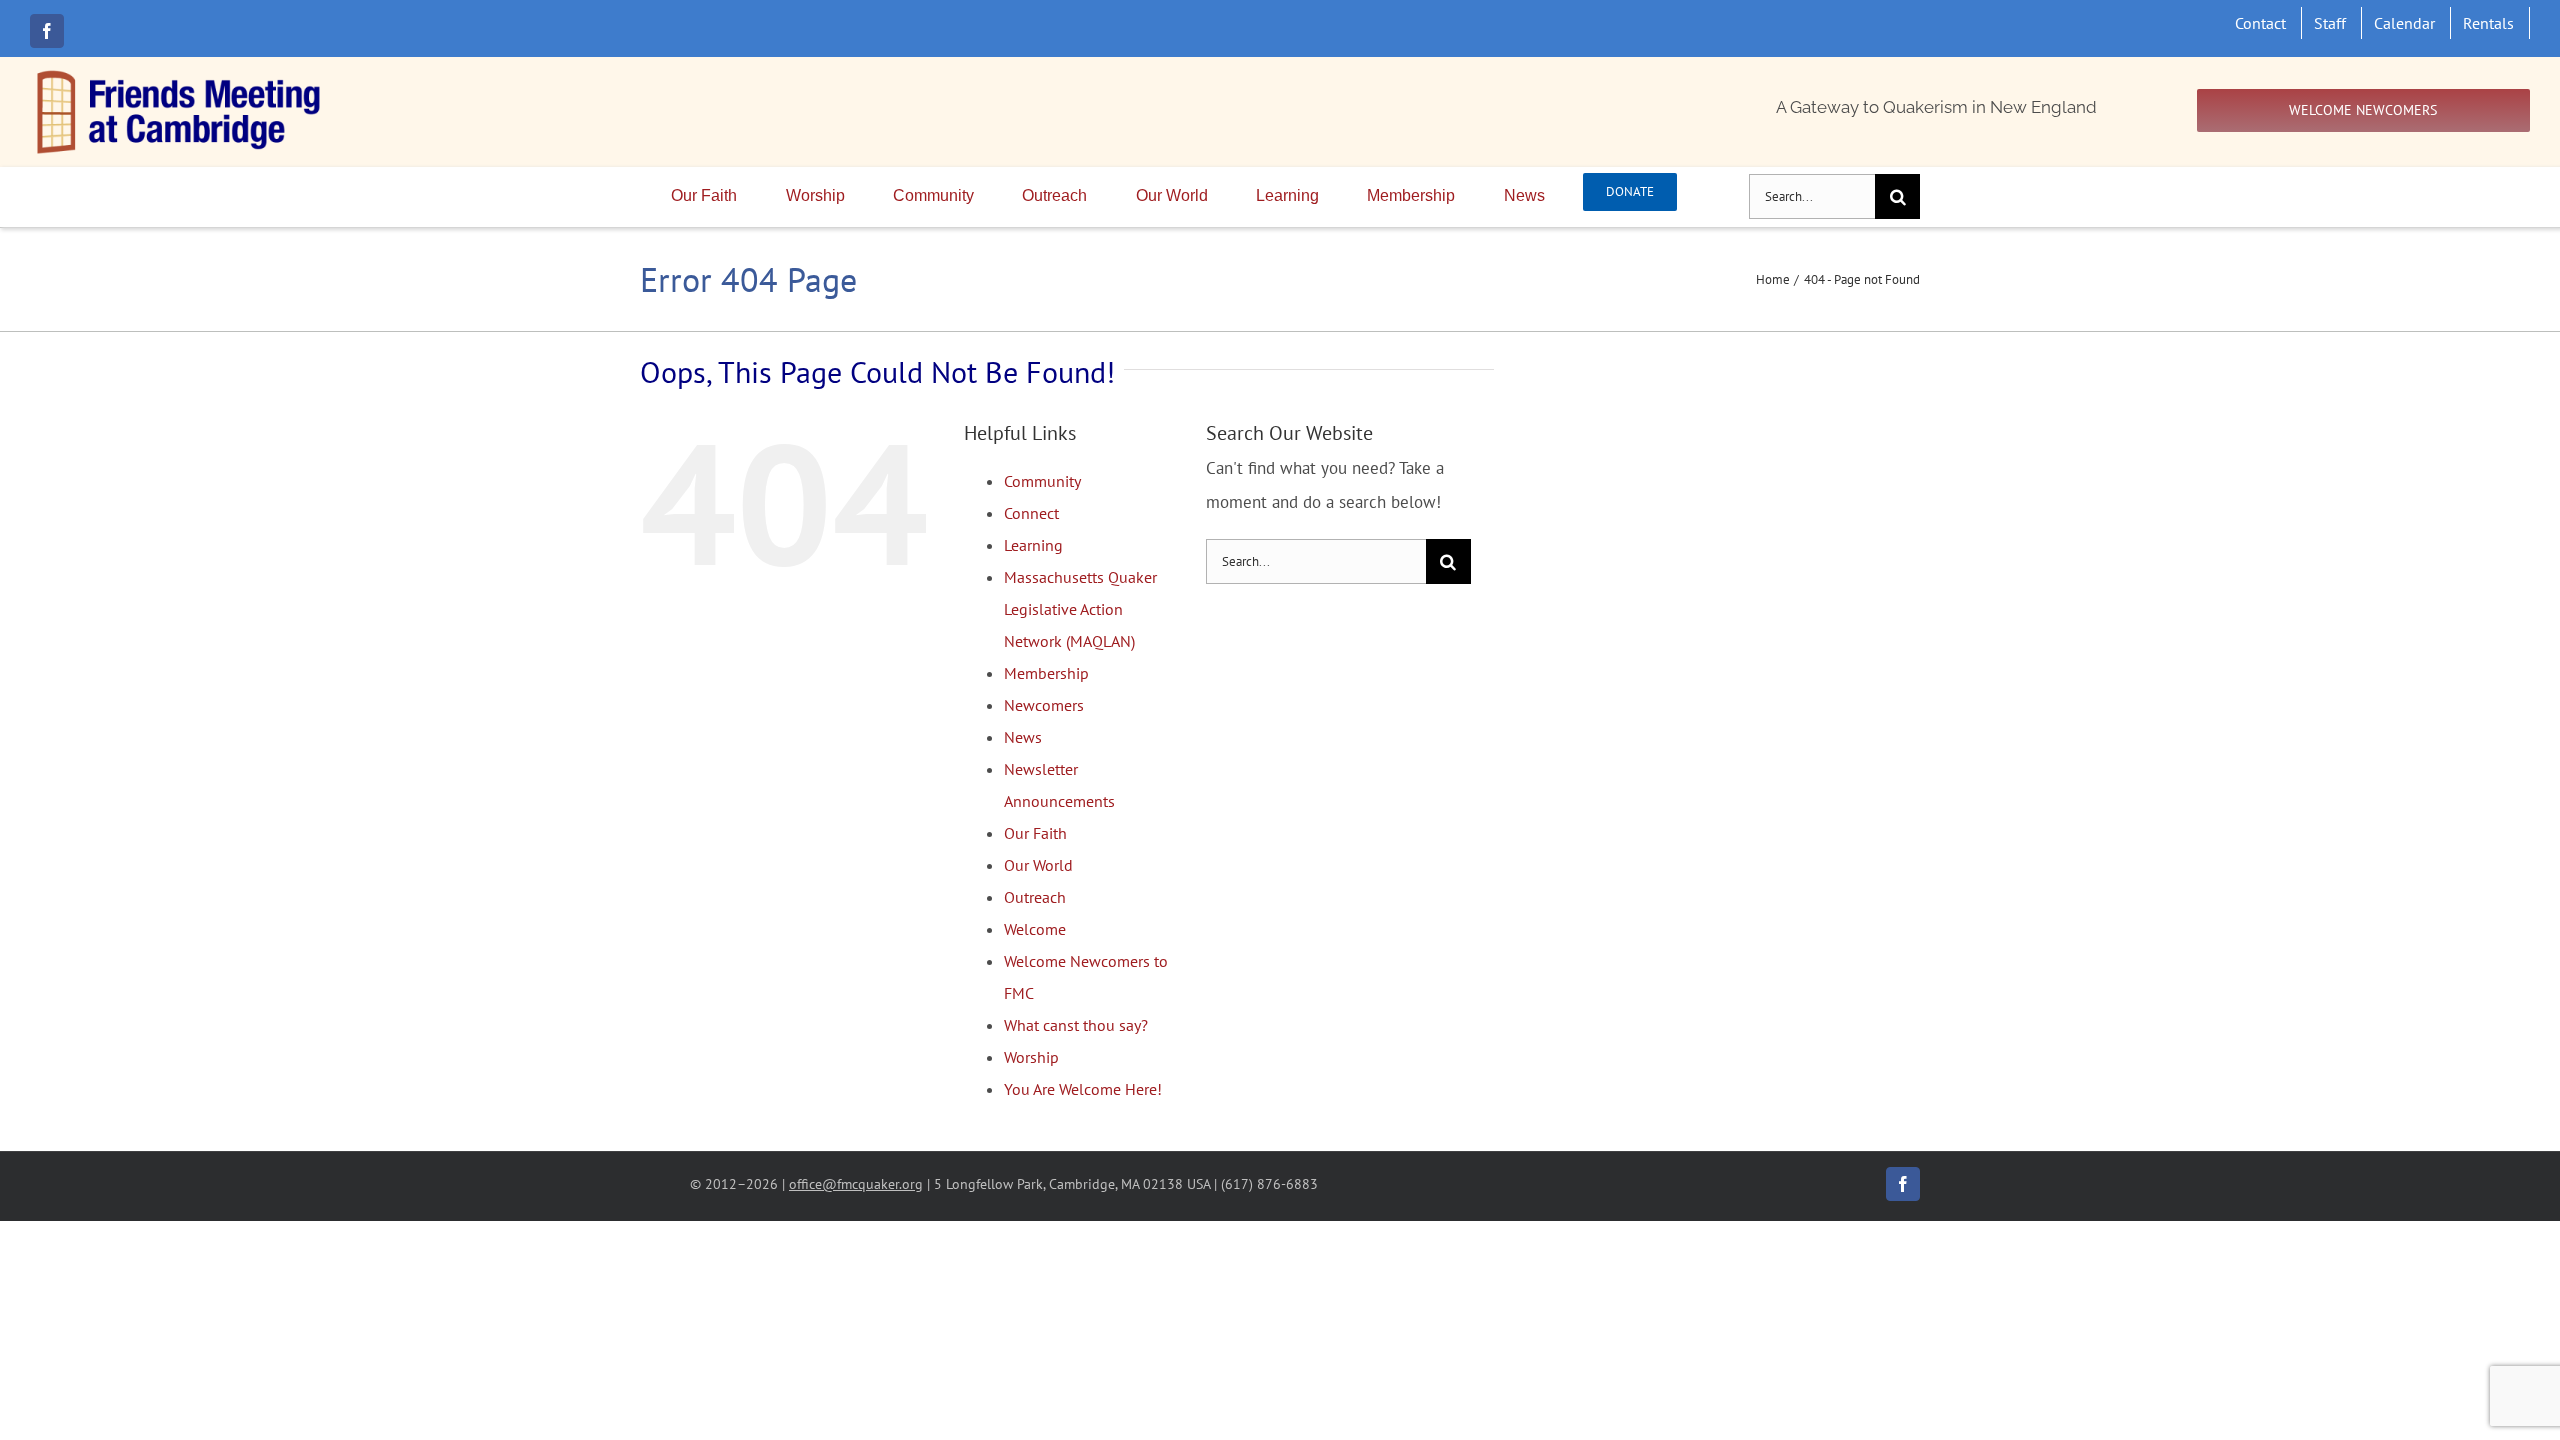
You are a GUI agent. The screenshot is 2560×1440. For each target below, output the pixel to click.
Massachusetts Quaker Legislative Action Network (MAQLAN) (1080, 609)
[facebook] (47, 31)
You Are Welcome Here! (1083, 1089)
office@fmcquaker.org (856, 1183)
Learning (1033, 545)
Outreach (1035, 897)
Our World (1038, 865)
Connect (1031, 513)
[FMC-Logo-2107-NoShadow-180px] (180, 75)
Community (1042, 481)
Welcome (1035, 929)
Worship (1031, 1057)
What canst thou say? (1076, 1025)
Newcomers (1044, 705)
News (1023, 737)
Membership (1046, 673)
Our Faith (1035, 833)
